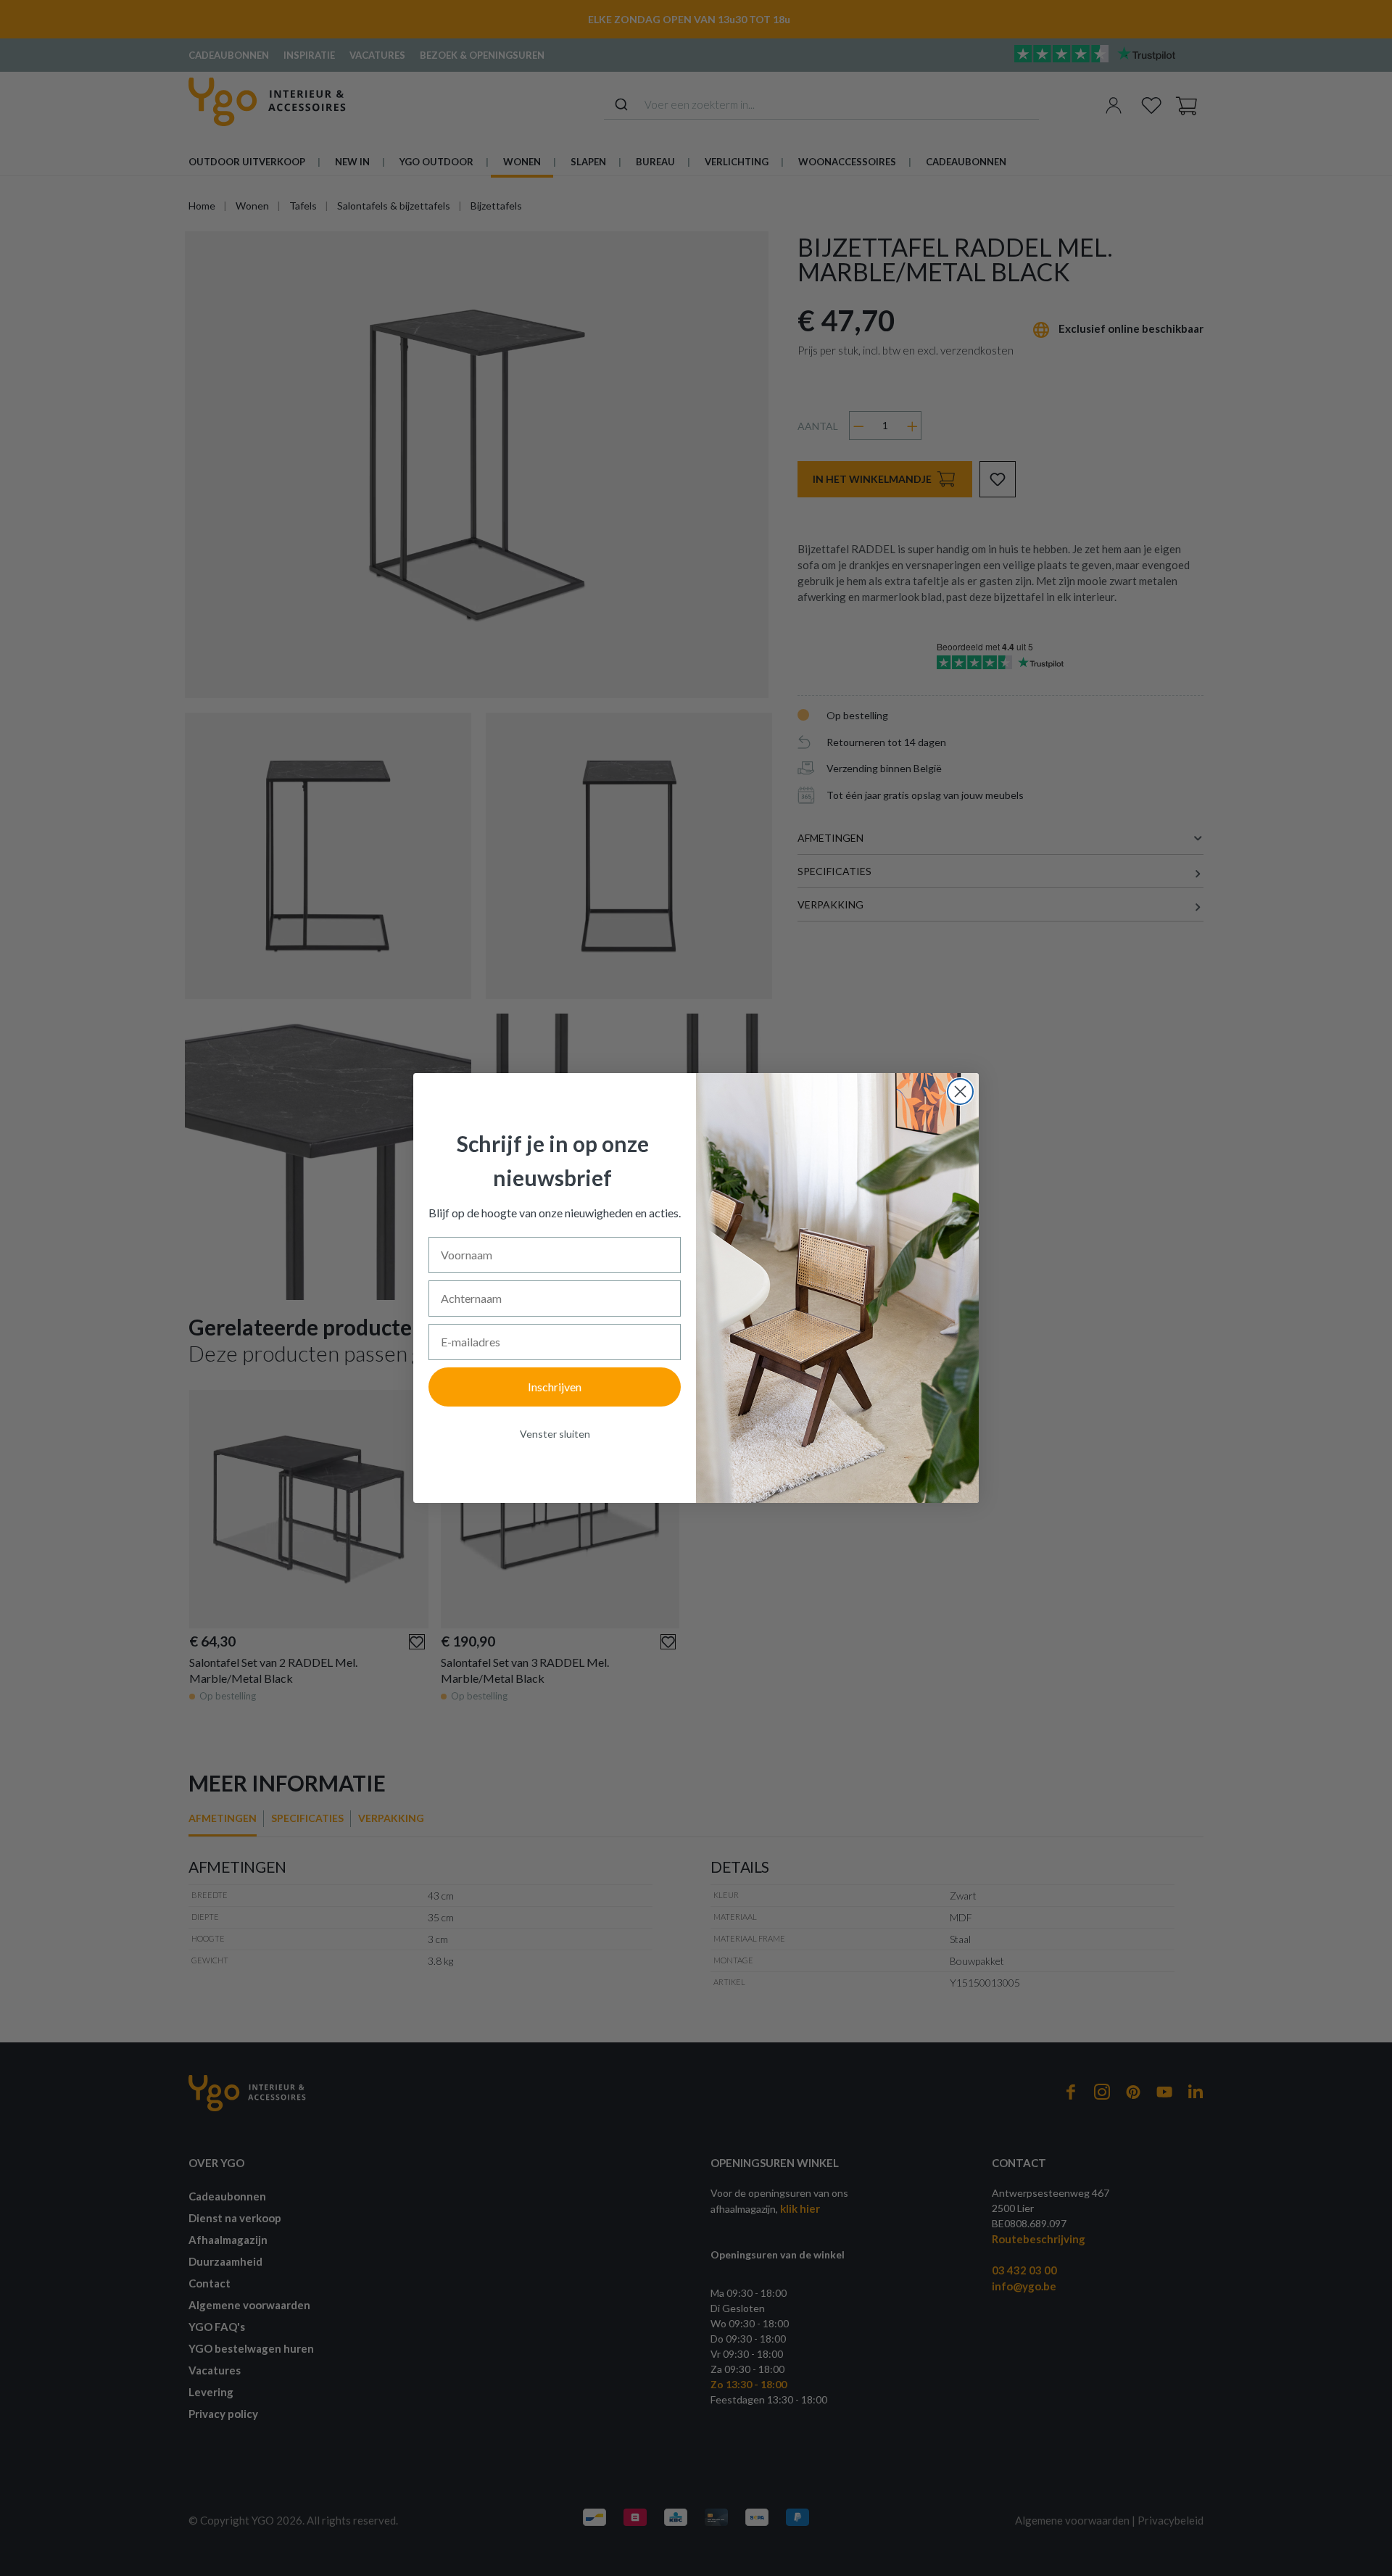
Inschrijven (555, 1387)
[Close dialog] (960, 1092)
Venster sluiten (555, 1434)
